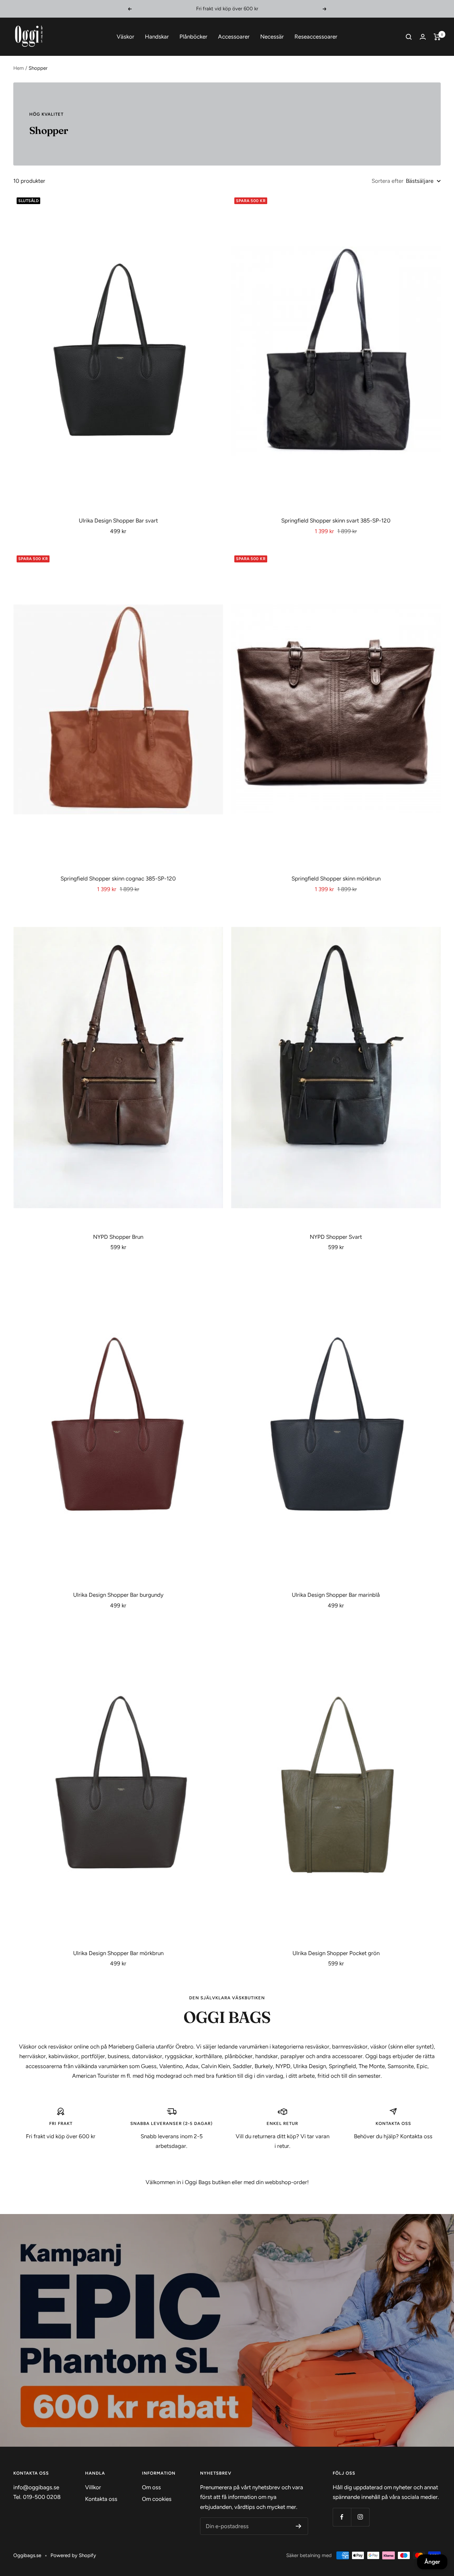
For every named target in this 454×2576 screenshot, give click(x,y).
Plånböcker (193, 37)
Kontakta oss (101, 2499)
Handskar (157, 37)
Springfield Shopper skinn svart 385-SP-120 (336, 521)
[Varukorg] (437, 37)
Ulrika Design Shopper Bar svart (118, 521)
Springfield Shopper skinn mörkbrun (336, 878)
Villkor (93, 2487)
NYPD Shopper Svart (336, 1237)
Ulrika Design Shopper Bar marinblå (336, 1595)
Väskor (125, 37)
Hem (19, 68)
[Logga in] (423, 37)
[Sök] (409, 37)
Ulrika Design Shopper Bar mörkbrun (118, 1953)
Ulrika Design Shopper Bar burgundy (118, 1595)
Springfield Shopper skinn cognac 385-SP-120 (118, 878)
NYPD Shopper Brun (118, 1237)
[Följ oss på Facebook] (342, 2517)
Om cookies (157, 2499)
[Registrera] (299, 2526)
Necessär (272, 37)
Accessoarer (234, 37)
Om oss (151, 2487)
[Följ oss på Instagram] (360, 2517)
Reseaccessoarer (316, 37)
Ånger (432, 2562)
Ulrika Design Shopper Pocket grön (336, 1953)
